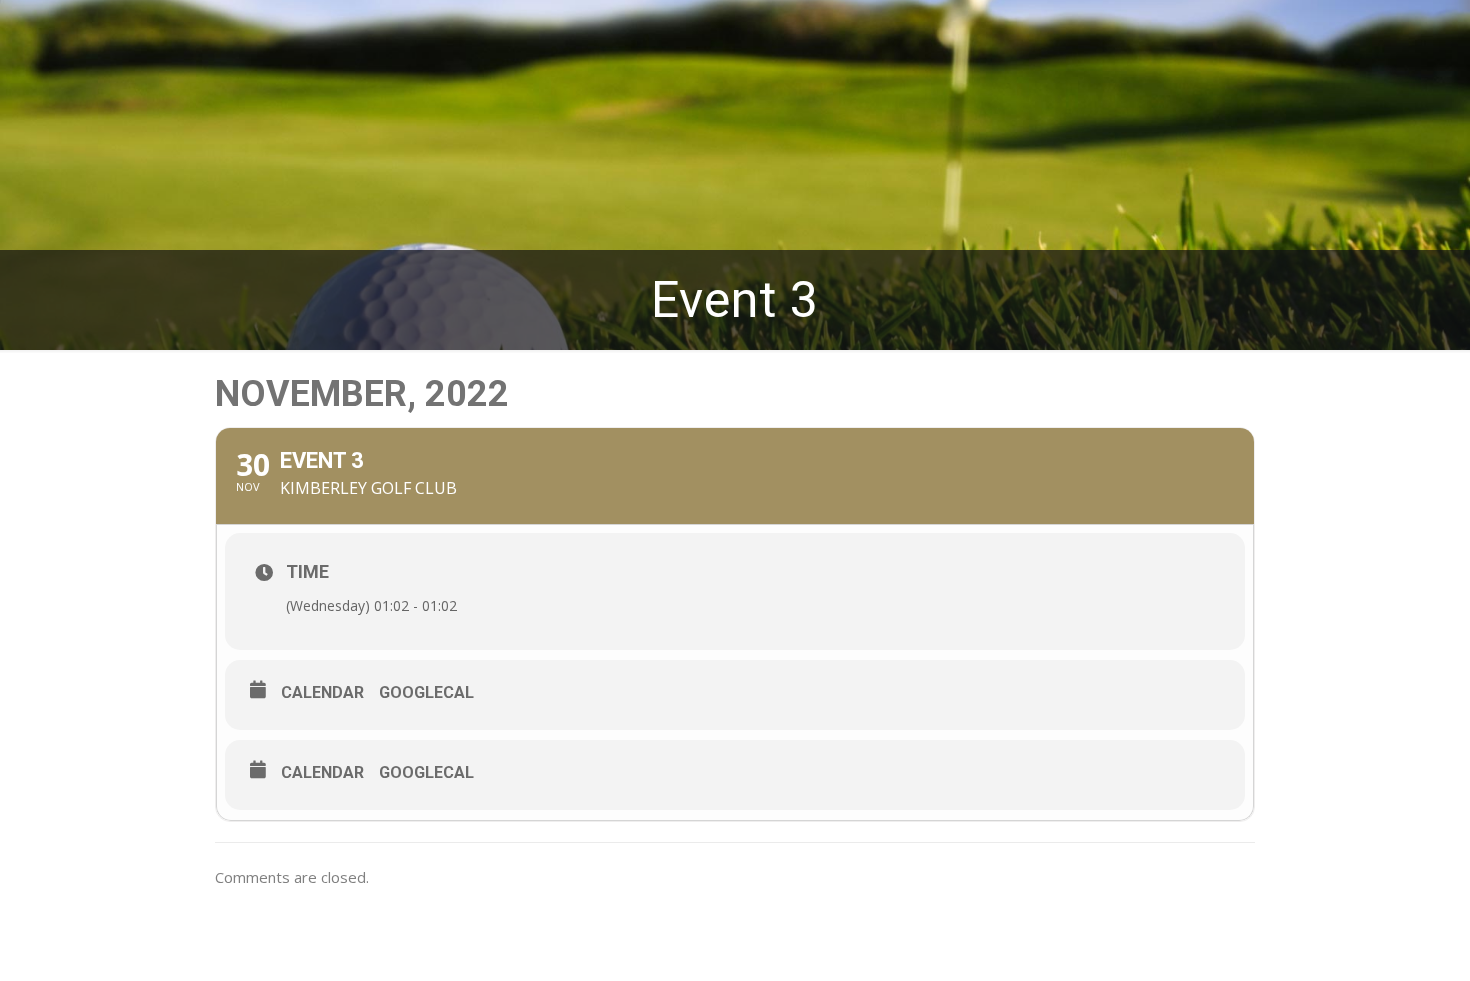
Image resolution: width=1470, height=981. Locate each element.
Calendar (322, 692)
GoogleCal (426, 692)
